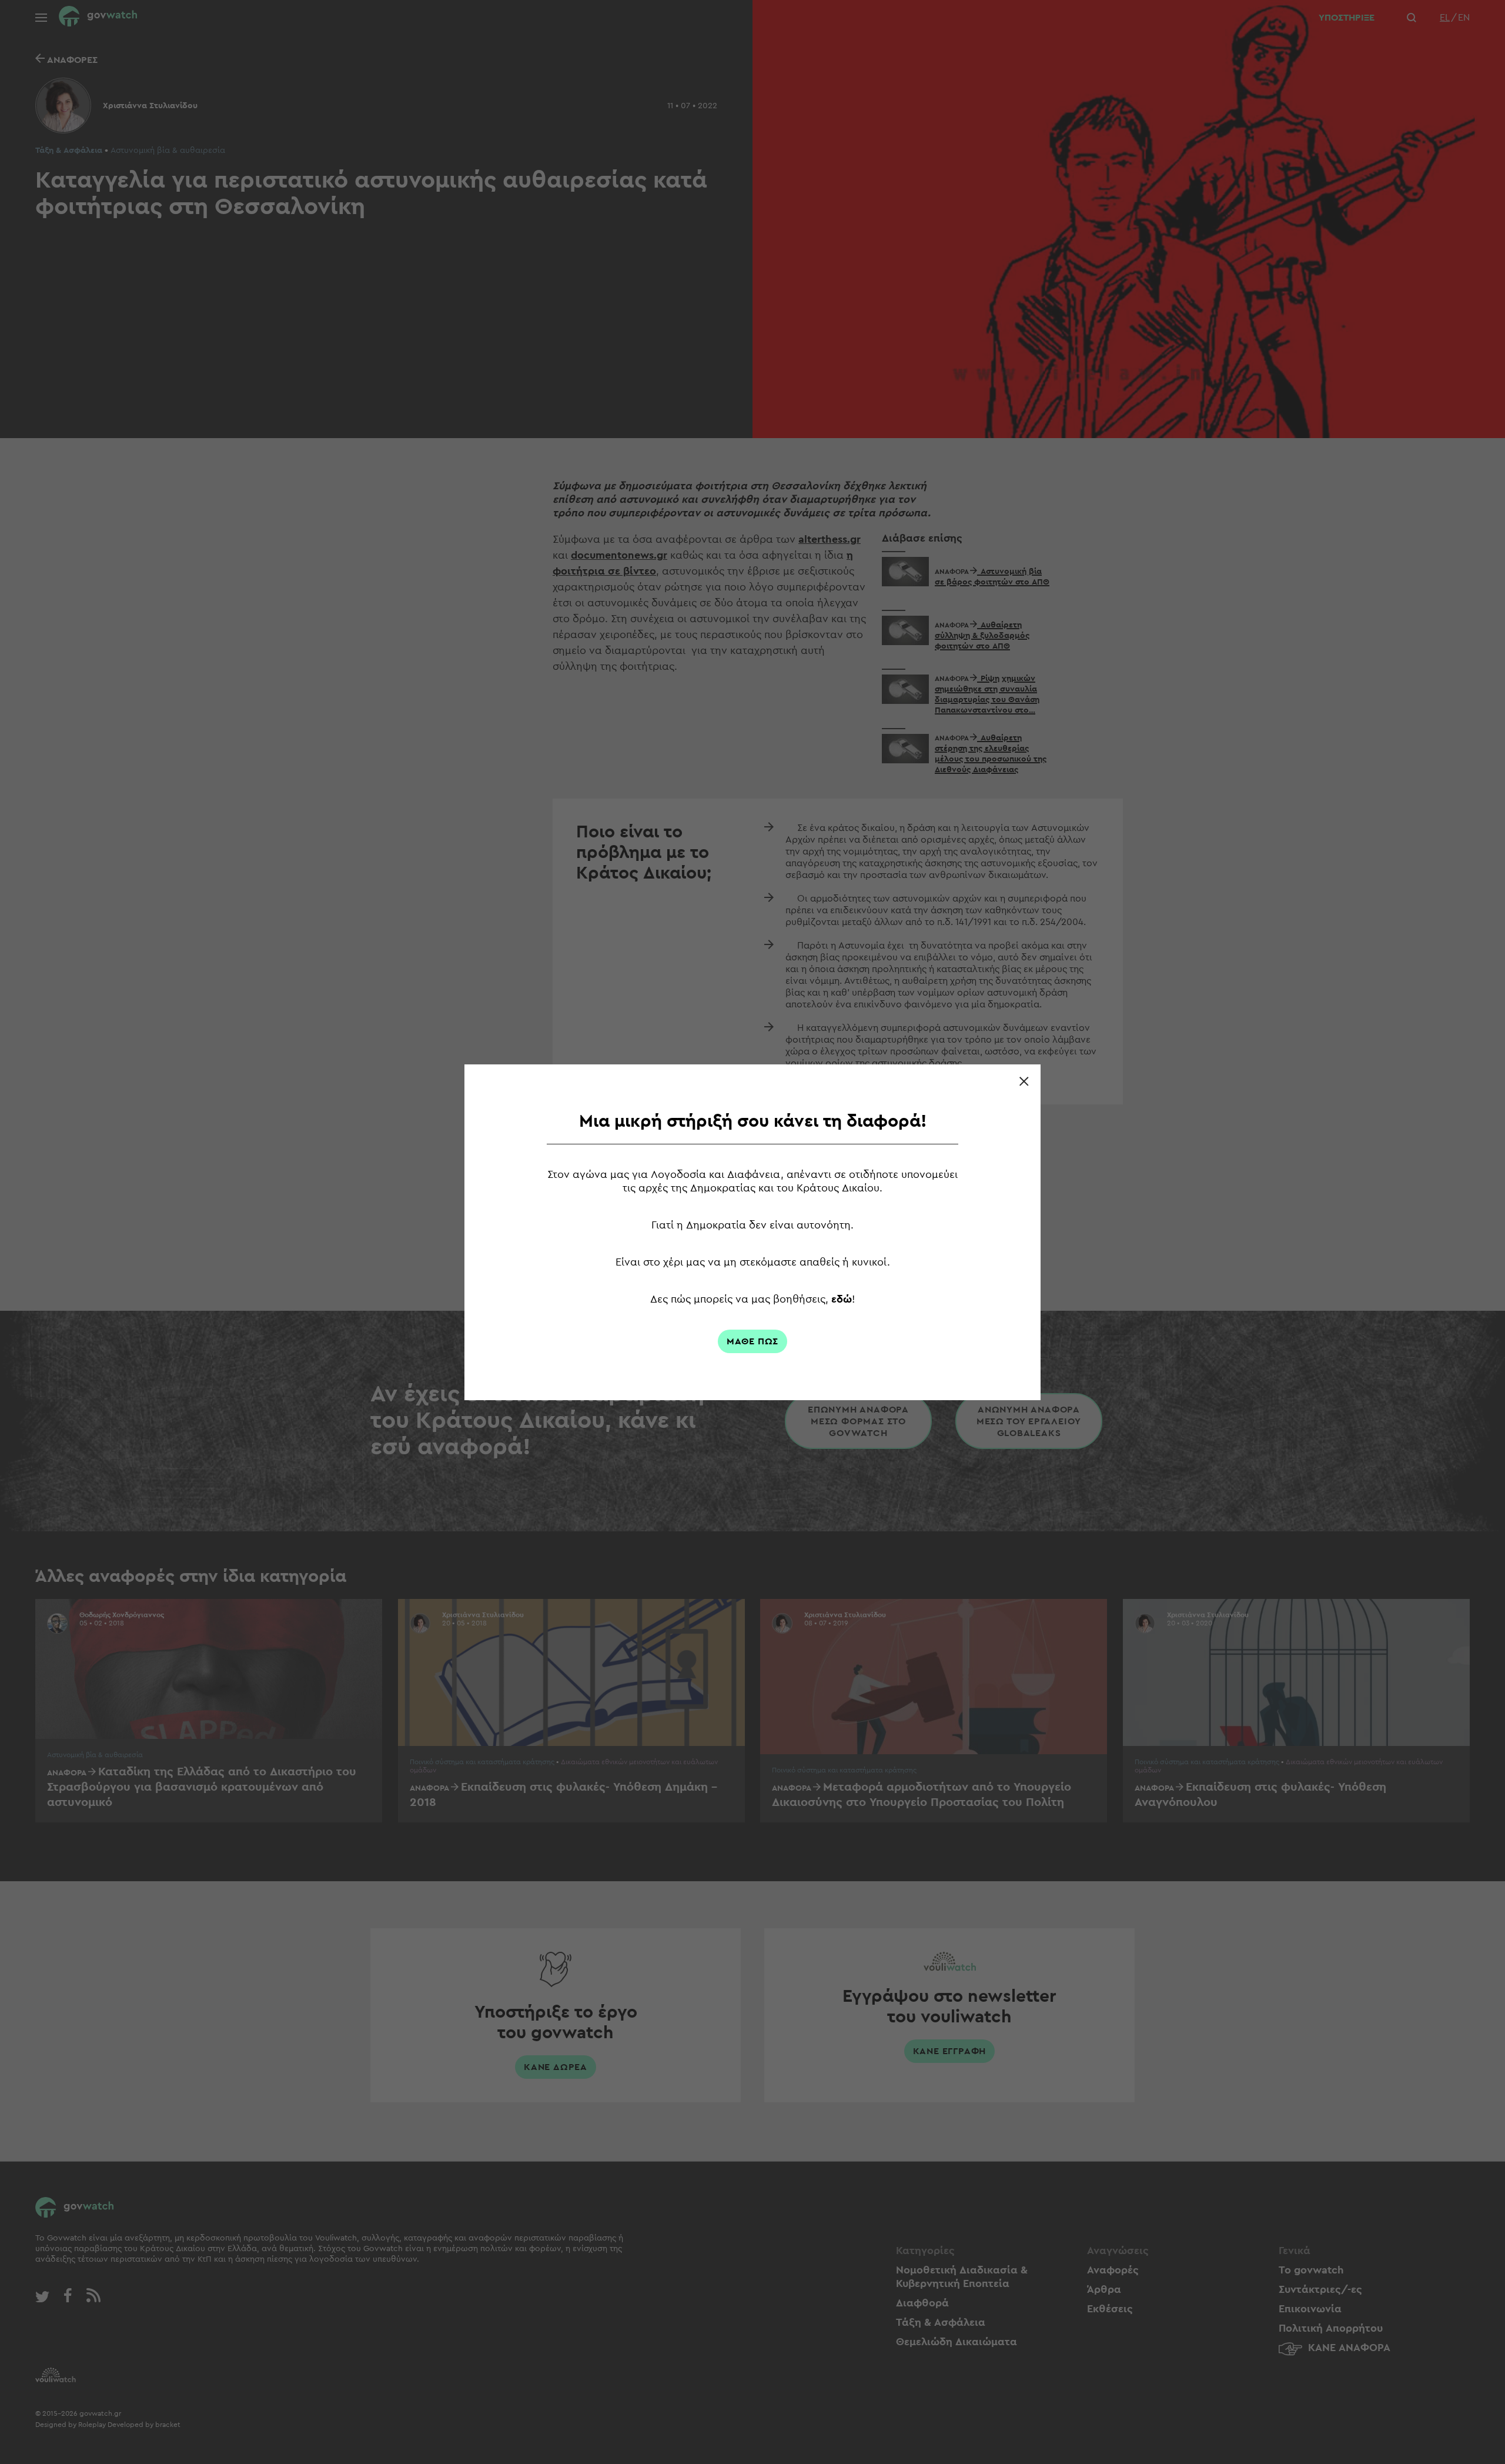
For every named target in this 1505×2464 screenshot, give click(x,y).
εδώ (842, 1299)
